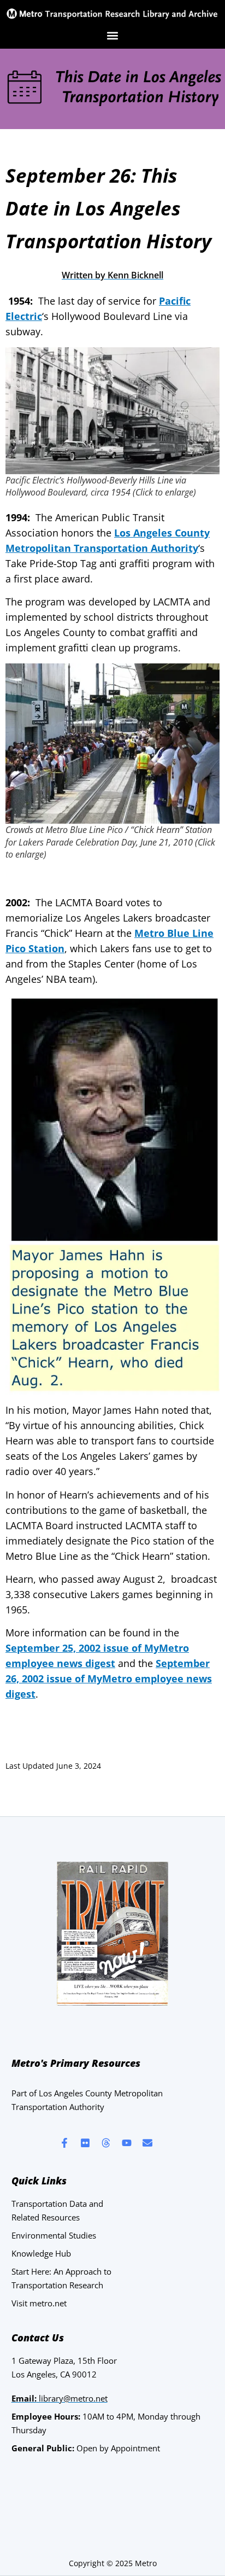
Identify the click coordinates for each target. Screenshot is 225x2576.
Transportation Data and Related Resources (57, 2210)
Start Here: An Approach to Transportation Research (61, 2278)
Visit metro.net (39, 2303)
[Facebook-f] (64, 2143)
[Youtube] (127, 2143)
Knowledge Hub (41, 2253)
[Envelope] (147, 2143)
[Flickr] (85, 2143)
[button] (113, 36)
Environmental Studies (54, 2235)
